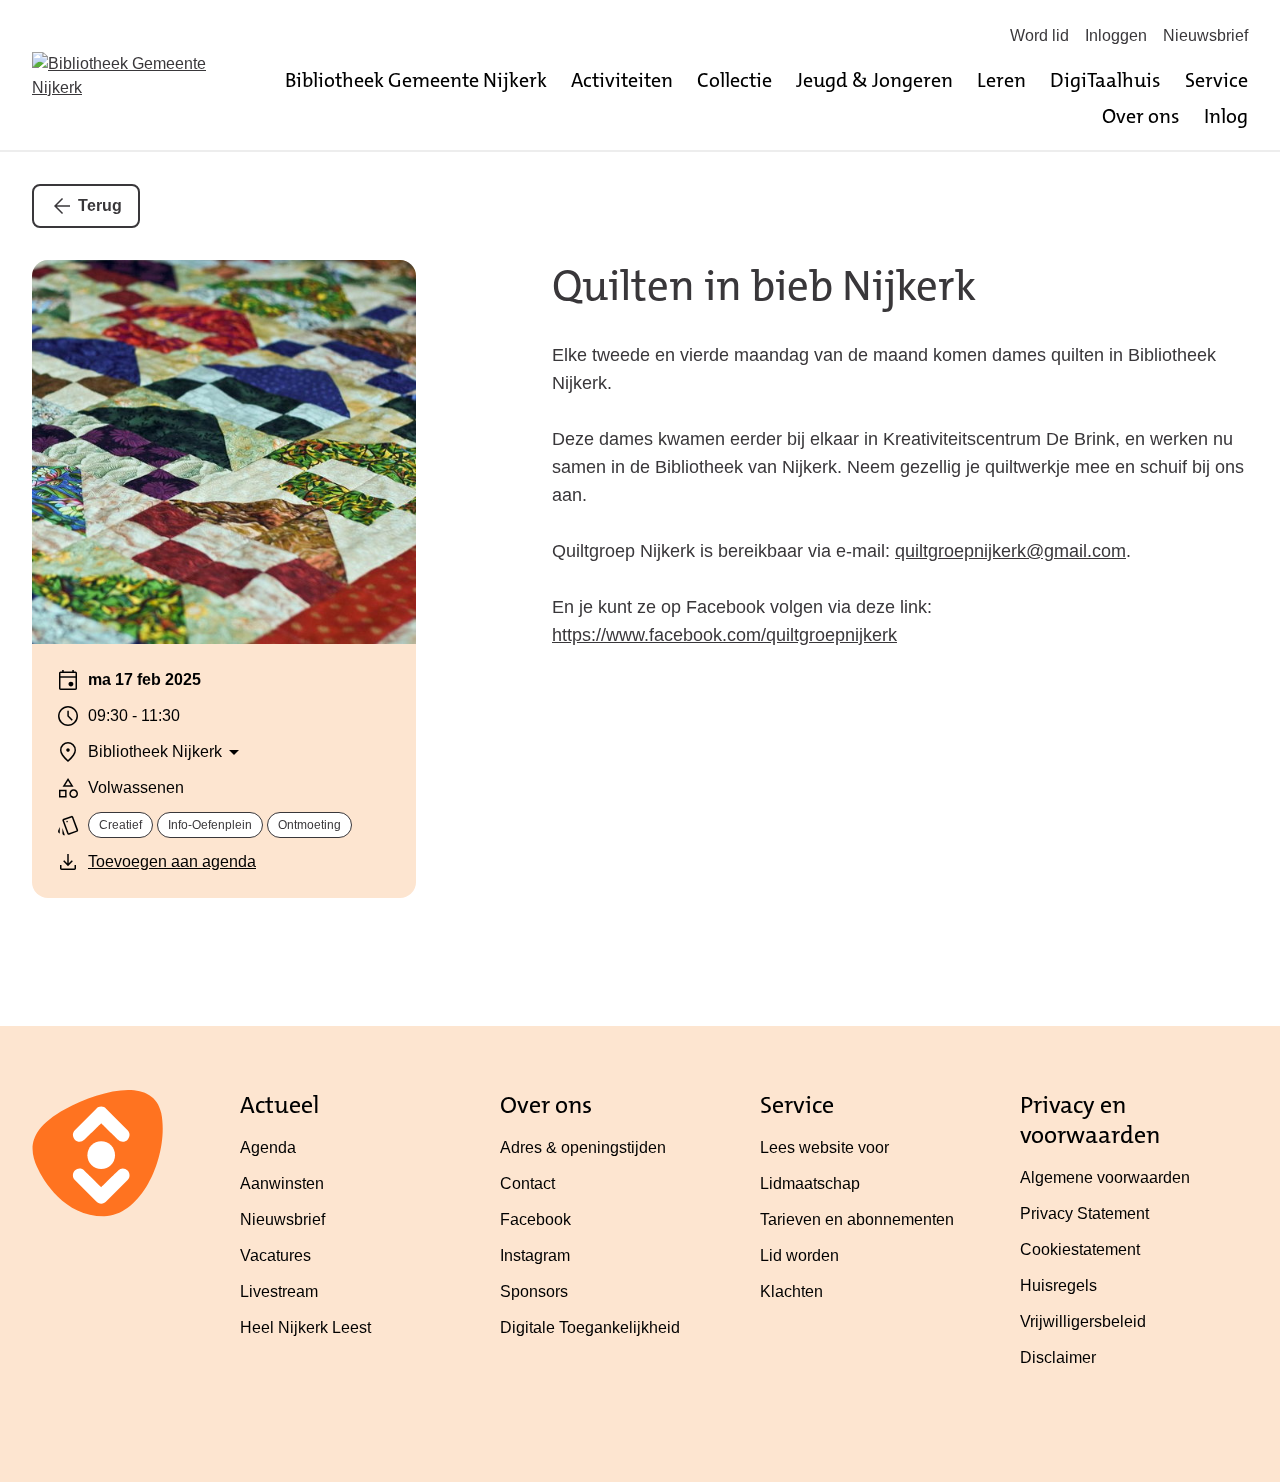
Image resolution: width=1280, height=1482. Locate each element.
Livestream (279, 1291)
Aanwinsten (282, 1183)
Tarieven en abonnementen (857, 1219)
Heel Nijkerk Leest (305, 1327)
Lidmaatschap (810, 1183)
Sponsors (534, 1291)
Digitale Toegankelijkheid (590, 1327)
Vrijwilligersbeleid (1083, 1321)
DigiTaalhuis (1105, 80)
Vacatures (275, 1255)
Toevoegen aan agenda (172, 861)
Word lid (1039, 35)
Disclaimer (1058, 1357)
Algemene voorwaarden (1105, 1177)
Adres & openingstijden (583, 1147)
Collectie (734, 80)
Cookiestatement (1080, 1249)
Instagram (535, 1255)
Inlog (1226, 116)
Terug (100, 205)
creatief (120, 825)
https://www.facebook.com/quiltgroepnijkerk (724, 635)
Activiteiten (622, 80)
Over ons (1141, 116)
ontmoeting (309, 825)
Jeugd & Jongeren (874, 80)
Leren (1001, 80)
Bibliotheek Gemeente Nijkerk (416, 80)
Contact (527, 1183)
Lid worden (799, 1255)
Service (1216, 80)
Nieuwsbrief (1205, 35)
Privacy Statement (1084, 1213)
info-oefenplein (210, 825)
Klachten (791, 1291)
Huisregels (1058, 1285)
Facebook (535, 1219)
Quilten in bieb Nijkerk (764, 286)
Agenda (268, 1147)
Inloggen (1116, 35)
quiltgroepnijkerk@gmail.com (1010, 551)
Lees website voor (824, 1147)
